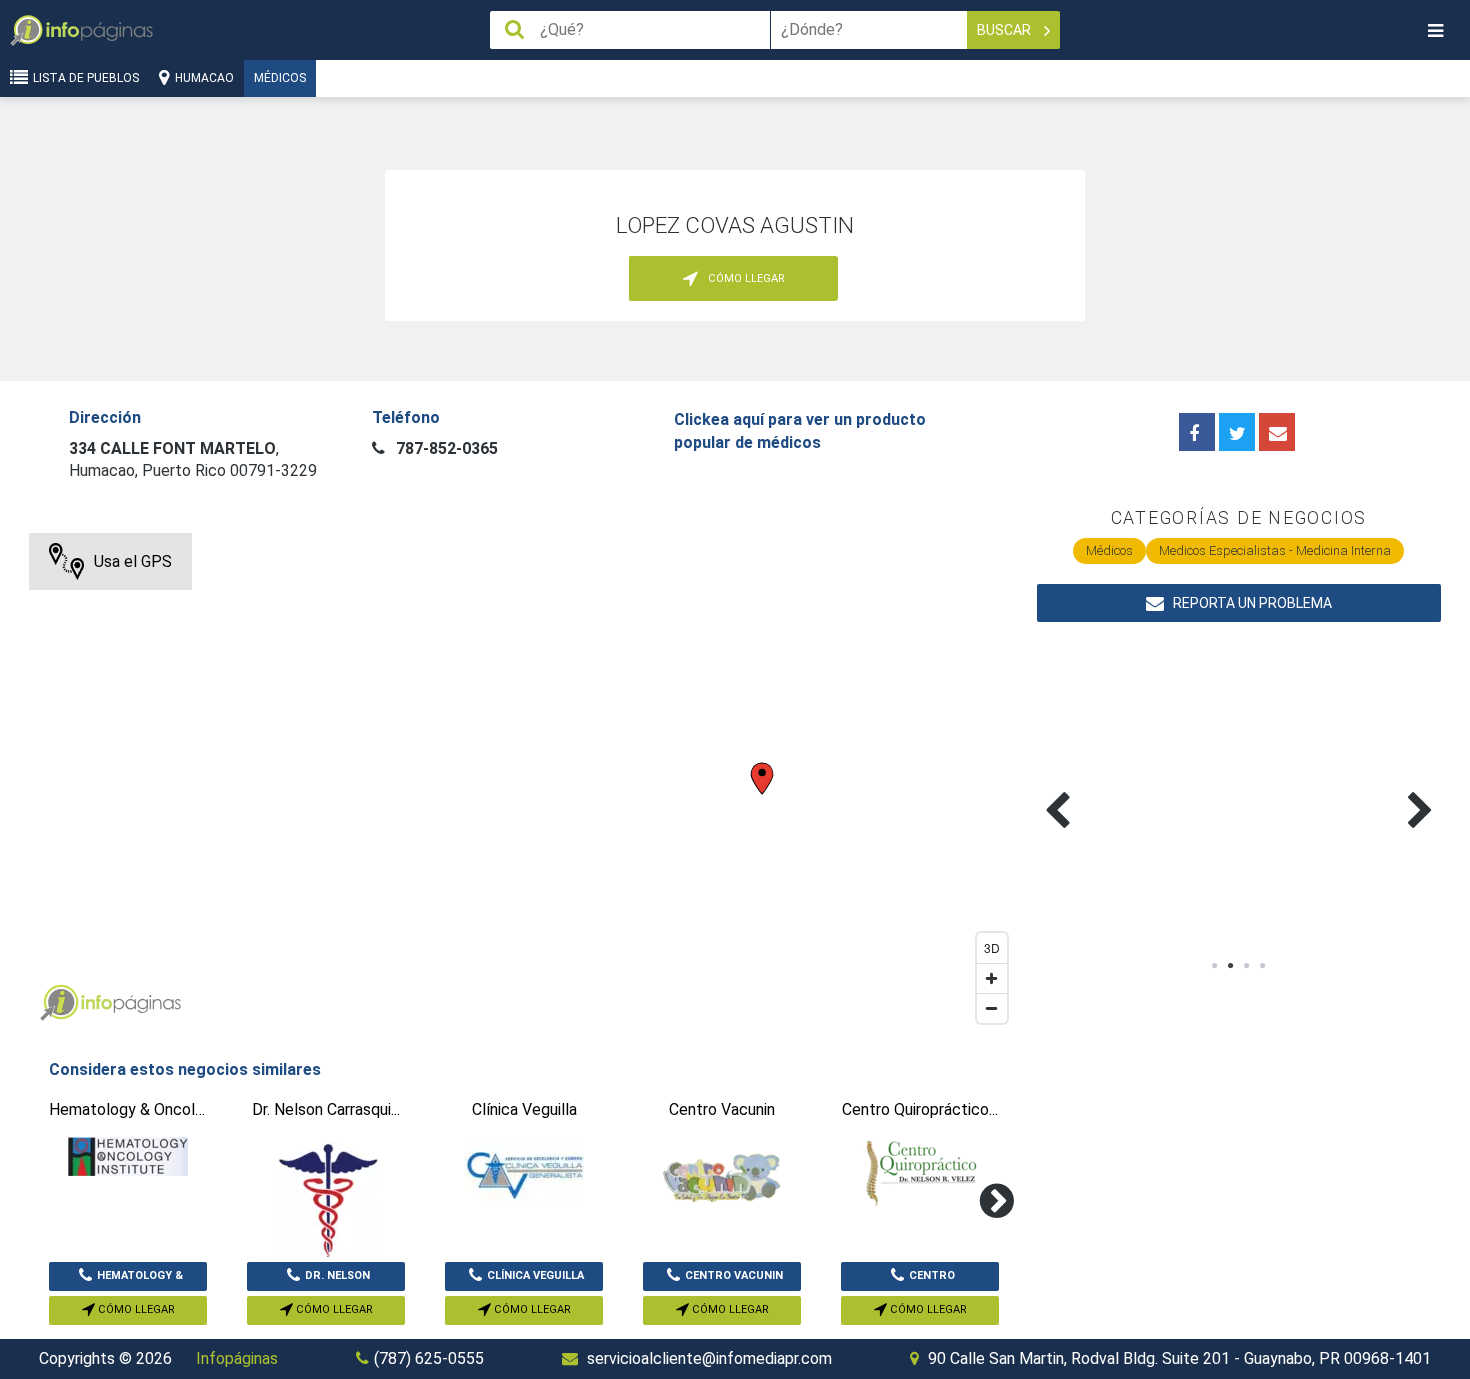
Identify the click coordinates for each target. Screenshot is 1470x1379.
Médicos (280, 78)
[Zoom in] (992, 978)
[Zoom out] (992, 1008)
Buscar (1005, 30)
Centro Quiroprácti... (920, 1280)
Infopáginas (237, 1358)
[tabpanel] (1138, 787)
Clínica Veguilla (535, 1275)
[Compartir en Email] (1277, 432)
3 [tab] (1247, 966)
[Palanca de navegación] (1435, 30)
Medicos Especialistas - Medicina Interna (1275, 550)
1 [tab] (1215, 966)
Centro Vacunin (734, 1275)
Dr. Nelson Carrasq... (332, 1280)
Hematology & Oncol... (140, 1280)
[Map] (523, 783)
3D (992, 947)
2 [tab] (1231, 966)
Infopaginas (59, 1003)
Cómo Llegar (135, 1309)
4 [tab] (1263, 966)
